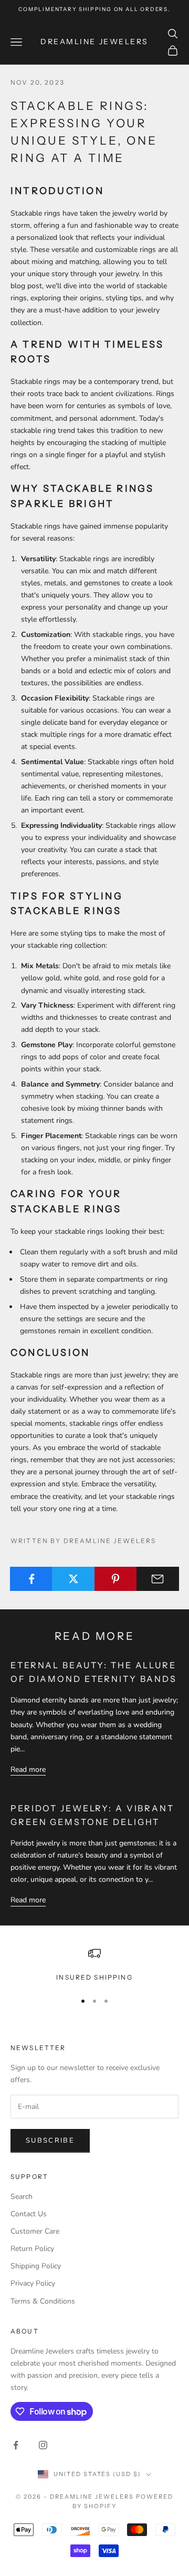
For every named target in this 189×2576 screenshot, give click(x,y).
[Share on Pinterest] (116, 1579)
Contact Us (29, 2214)
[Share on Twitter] (73, 1579)
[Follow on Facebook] (16, 2445)
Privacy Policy (33, 2283)
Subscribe (50, 2141)
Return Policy (32, 2249)
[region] (94, 1965)
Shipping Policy (36, 2266)
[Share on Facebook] (31, 1579)
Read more (28, 1769)
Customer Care (35, 2231)
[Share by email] (158, 1579)
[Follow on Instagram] (43, 2445)
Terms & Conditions (43, 2301)
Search (22, 2197)
